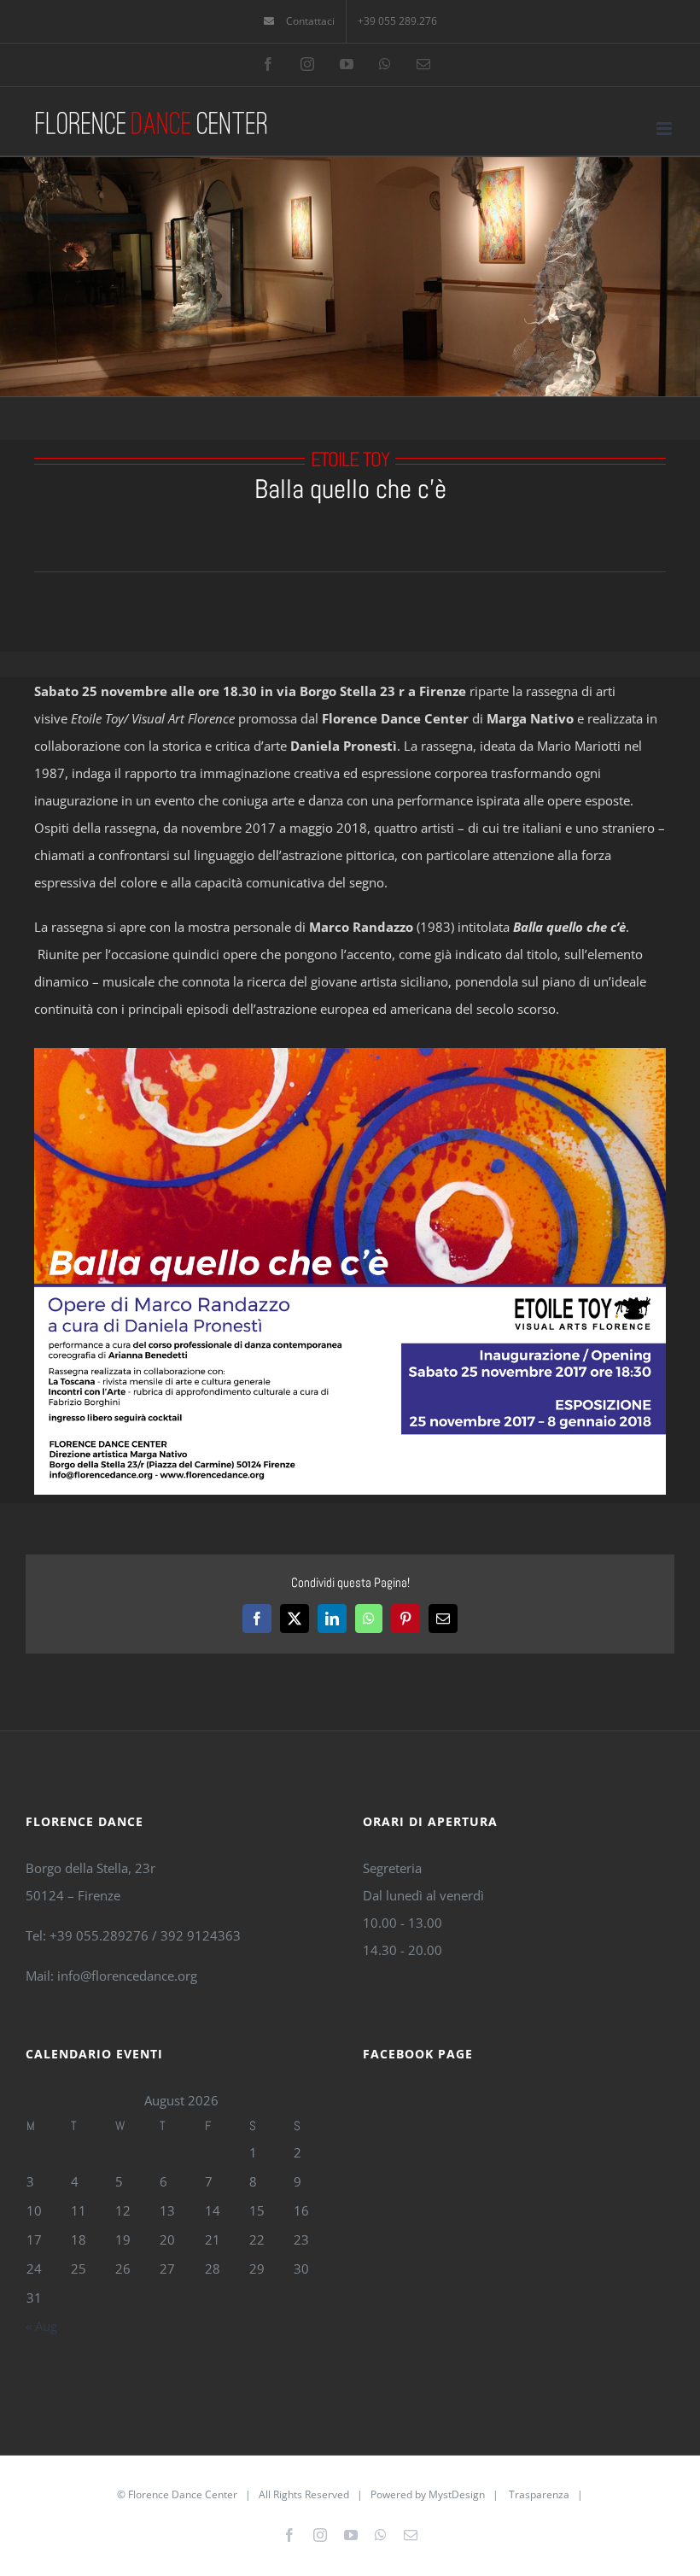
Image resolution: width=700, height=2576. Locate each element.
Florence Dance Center (183, 2494)
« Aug (41, 2326)
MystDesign (457, 2494)
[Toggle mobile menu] (665, 129)
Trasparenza (539, 2494)
